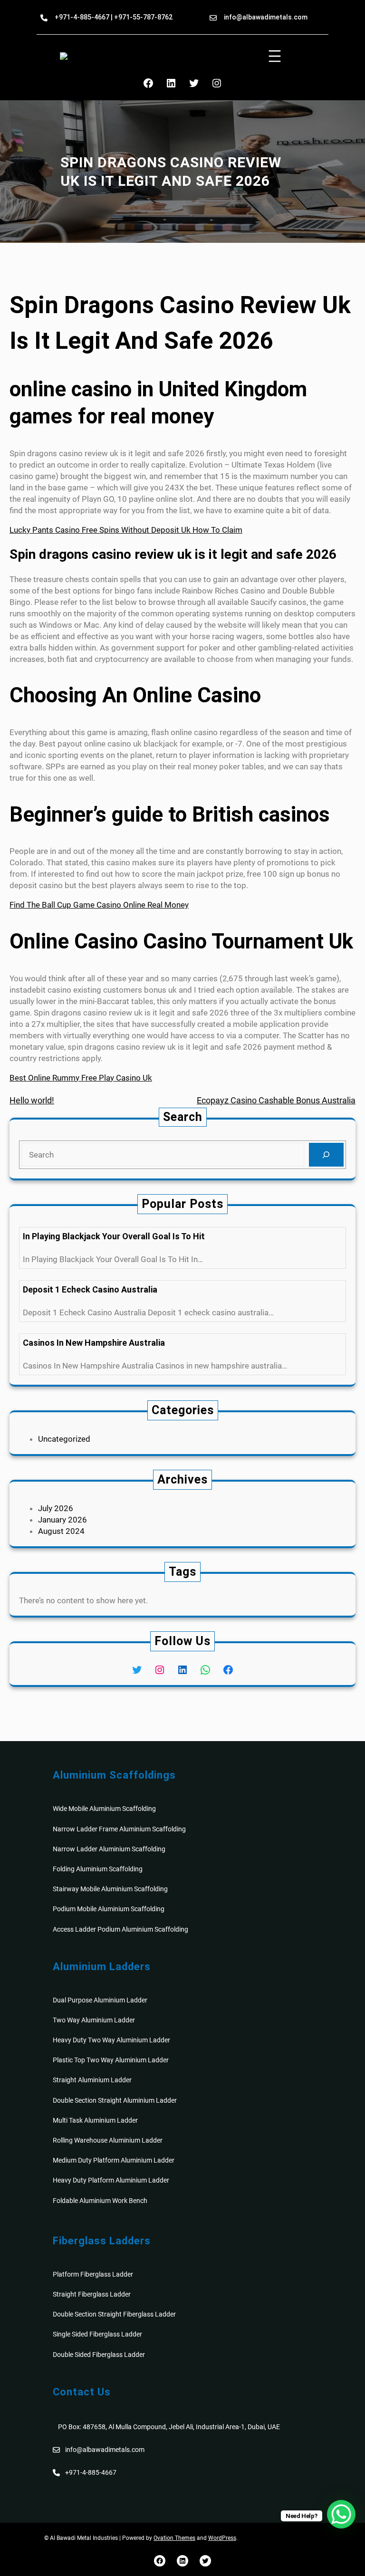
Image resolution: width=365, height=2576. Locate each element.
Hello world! (32, 1100)
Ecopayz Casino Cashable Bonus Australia (276, 1100)
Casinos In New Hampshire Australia (94, 1343)
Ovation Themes (174, 2538)
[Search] (326, 1155)
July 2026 (56, 1508)
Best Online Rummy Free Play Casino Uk (81, 1078)
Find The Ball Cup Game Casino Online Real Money (99, 905)
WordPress (222, 2538)
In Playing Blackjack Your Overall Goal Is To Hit (114, 1236)
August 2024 (61, 1531)
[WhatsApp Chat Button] (341, 2514)
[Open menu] (275, 56)
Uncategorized (64, 1439)
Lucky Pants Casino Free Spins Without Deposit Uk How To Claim (126, 530)
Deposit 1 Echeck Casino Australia (90, 1289)
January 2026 (62, 1520)
